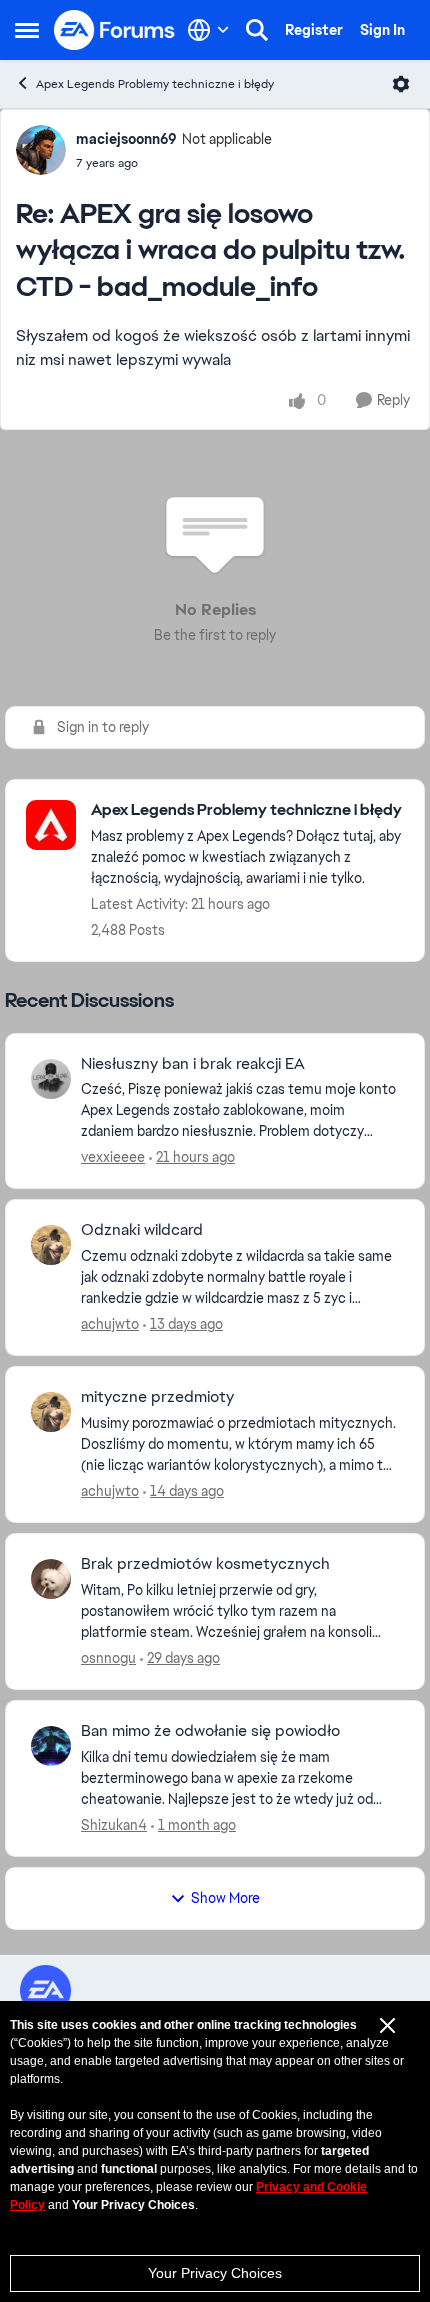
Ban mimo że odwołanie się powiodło (210, 1731)
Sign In (382, 30)
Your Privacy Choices (215, 2273)
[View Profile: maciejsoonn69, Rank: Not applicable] (41, 150)
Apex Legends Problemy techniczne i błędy (155, 84)
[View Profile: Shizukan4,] (51, 1746)
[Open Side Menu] (27, 30)
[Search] (257, 30)
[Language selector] (208, 30)
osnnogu (108, 1658)
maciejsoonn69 (126, 139)
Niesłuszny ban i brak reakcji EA (193, 1064)
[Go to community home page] (115, 30)
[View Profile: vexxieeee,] (51, 1079)
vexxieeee (113, 1157)
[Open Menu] (401, 84)
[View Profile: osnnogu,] (51, 1579)
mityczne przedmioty (157, 1397)
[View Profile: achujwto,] (51, 1245)
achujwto (110, 1324)
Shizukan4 (114, 1825)
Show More (225, 1898)
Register (314, 30)
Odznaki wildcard (142, 1230)
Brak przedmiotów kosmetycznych (205, 1564)
